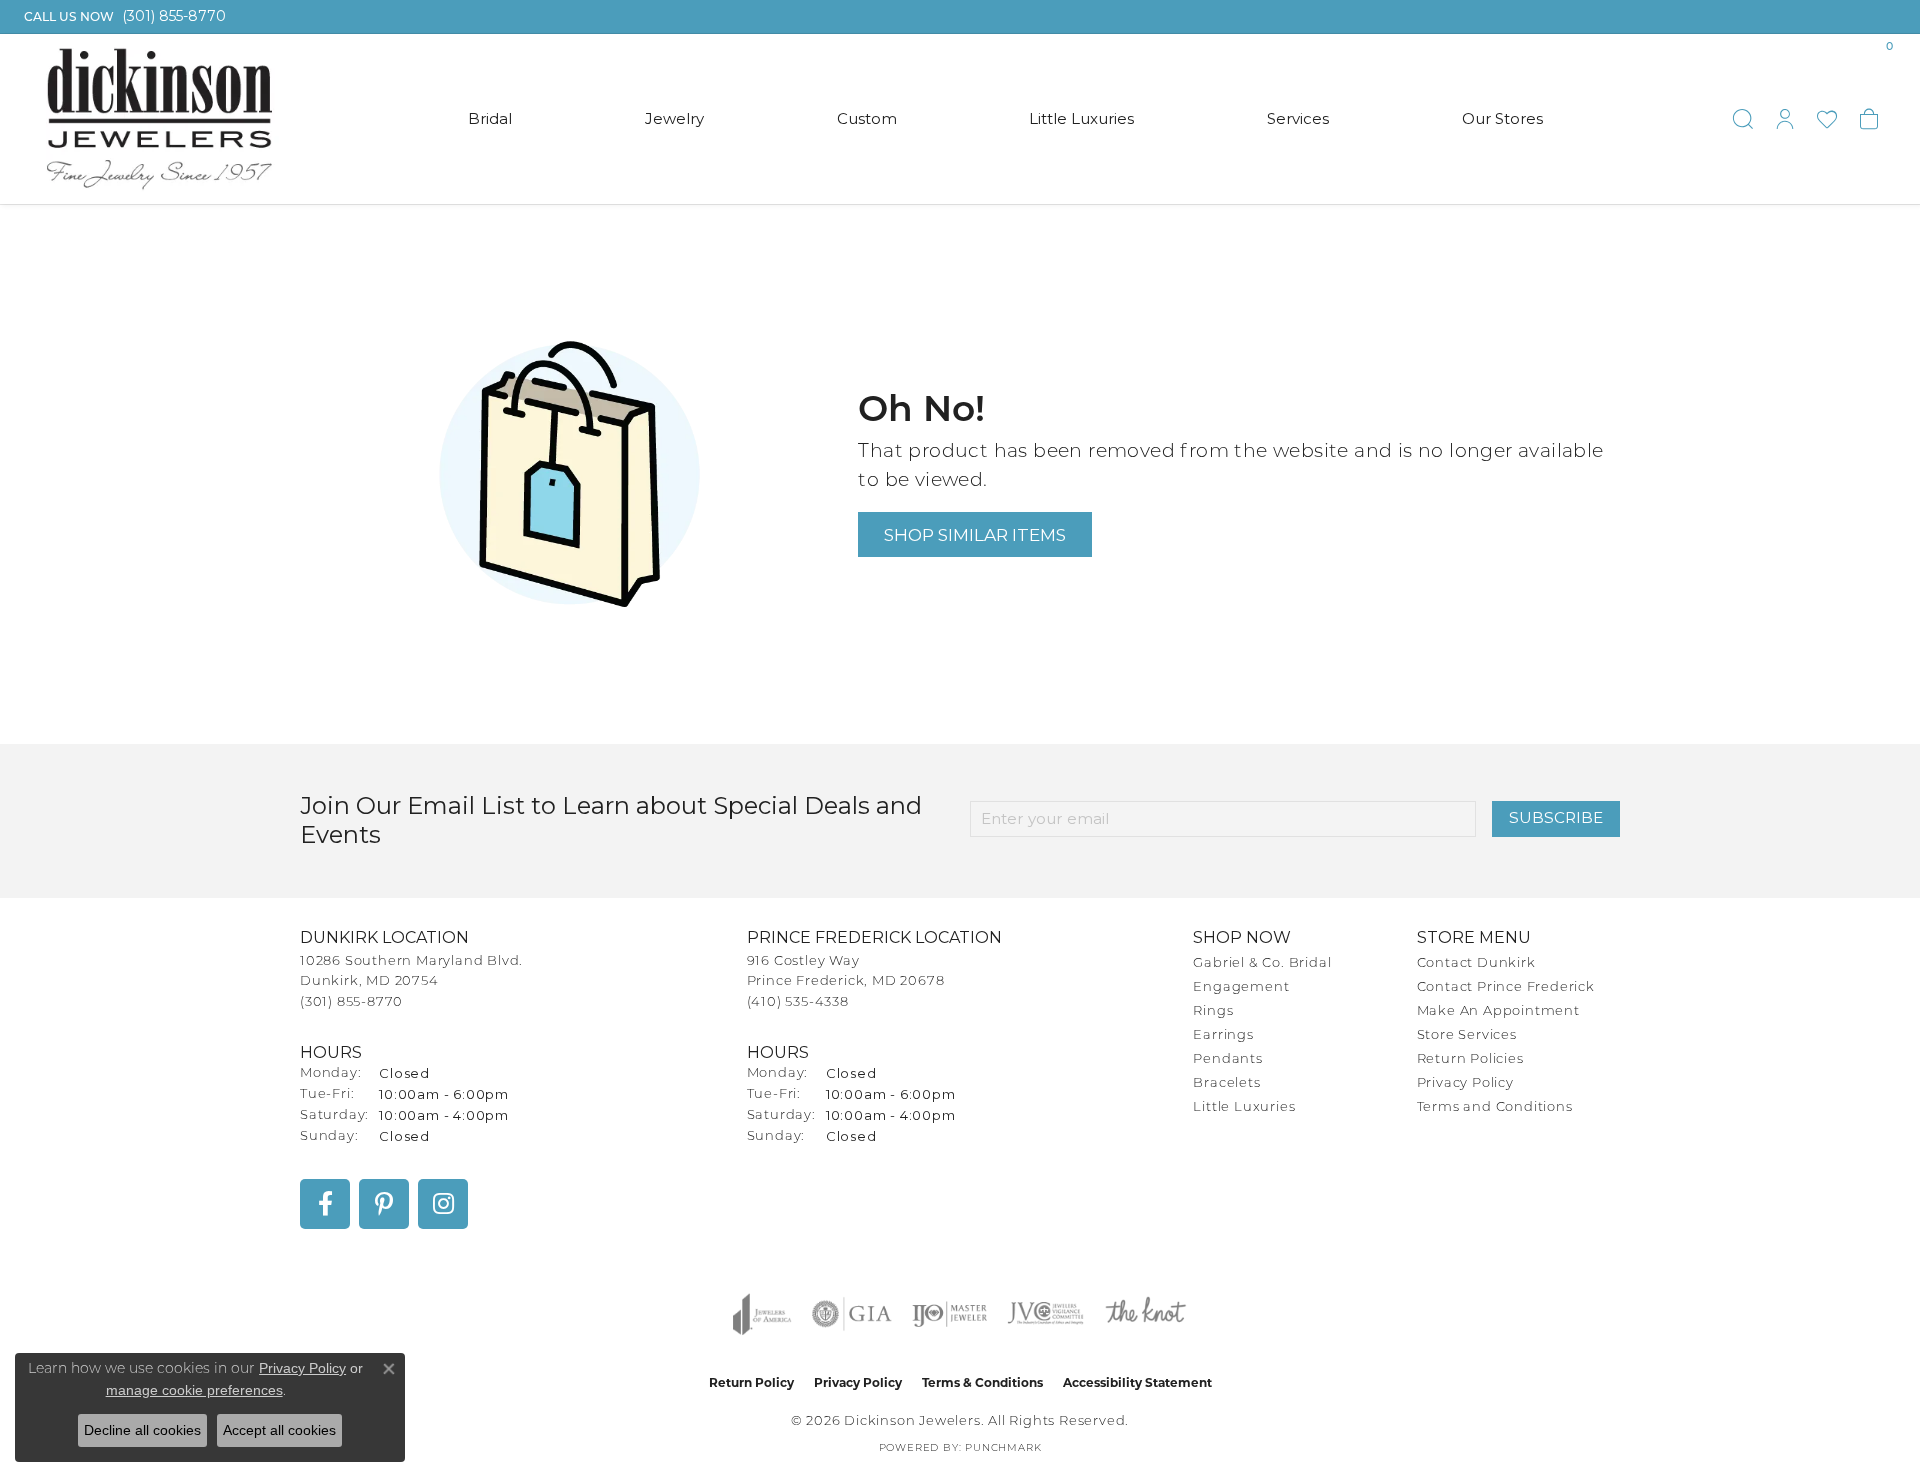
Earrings (1223, 1035)
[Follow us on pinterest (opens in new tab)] (384, 1204)
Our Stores (1502, 118)
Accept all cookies (279, 1430)
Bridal (490, 118)
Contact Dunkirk (1476, 963)
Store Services (1467, 1035)
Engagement (1241, 987)
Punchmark (1003, 1448)
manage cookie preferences (194, 1390)
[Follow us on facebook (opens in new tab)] (325, 1204)
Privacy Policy (1465, 1083)
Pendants (1227, 1059)
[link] (123, 17)
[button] (1743, 119)
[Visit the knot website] (1145, 1314)
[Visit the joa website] (762, 1314)
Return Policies (1470, 1059)
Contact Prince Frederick (1506, 987)
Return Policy (751, 1382)
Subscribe (1556, 817)
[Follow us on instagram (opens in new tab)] (443, 1204)
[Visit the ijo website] (949, 1314)
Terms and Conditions (1495, 1107)
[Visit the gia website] (852, 1314)
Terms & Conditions (982, 1382)
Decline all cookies (142, 1430)
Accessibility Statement (1137, 1382)
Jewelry (674, 118)
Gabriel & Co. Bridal (1262, 963)
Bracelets (1226, 1083)
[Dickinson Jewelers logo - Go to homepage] (159, 119)
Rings (1213, 1011)
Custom (867, 118)
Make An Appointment (1498, 1011)
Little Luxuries (1081, 118)
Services (1298, 118)
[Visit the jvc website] (1046, 1314)
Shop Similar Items (975, 534)
